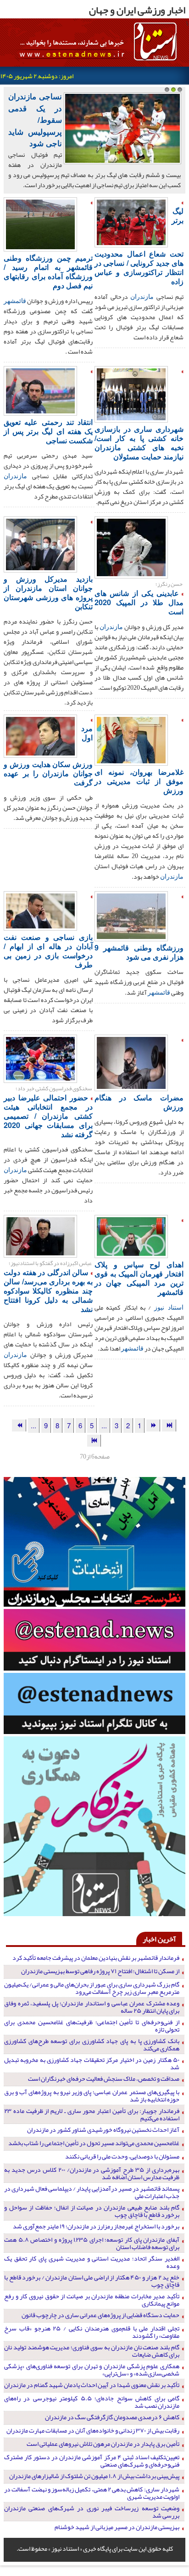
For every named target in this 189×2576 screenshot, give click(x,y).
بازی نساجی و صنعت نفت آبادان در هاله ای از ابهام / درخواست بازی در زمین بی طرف (48, 951)
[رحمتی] (40, 390)
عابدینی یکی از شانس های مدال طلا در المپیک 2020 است (139, 602)
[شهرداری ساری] (131, 393)
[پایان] (94, 1440)
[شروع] (169, 1425)
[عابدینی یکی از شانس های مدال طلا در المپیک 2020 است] (131, 546)
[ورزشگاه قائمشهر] (40, 223)
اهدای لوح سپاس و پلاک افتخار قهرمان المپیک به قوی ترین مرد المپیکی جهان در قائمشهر (139, 1278)
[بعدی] (19, 1425)
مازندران (142, 296)
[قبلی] (153, 1425)
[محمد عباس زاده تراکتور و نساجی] (131, 221)
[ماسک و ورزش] (131, 1062)
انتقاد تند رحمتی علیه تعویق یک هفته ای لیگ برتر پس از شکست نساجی (48, 431)
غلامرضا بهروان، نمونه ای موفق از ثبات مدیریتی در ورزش (139, 781)
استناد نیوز (169, 1307)
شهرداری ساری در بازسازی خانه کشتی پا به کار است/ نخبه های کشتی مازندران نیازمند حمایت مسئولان (139, 443)
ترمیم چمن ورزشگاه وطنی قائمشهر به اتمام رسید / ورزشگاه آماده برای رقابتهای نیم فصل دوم (48, 272)
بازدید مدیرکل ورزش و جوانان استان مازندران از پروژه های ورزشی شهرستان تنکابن (48, 592)
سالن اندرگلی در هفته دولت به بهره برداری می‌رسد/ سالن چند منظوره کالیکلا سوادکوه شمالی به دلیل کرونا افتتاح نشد (48, 1291)
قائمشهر (15, 300)
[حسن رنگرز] (40, 544)
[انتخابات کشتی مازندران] (40, 1058)
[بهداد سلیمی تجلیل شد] (131, 1236)
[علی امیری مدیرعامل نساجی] (40, 910)
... (104, 1425)
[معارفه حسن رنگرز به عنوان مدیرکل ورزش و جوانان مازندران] (40, 735)
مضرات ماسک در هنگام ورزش (139, 1102)
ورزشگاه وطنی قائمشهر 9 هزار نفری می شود (139, 952)
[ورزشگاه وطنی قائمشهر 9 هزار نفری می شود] (131, 915)
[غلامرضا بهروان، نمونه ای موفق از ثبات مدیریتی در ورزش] (131, 739)
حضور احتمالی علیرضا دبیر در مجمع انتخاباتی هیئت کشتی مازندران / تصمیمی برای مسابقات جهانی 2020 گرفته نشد (48, 1116)
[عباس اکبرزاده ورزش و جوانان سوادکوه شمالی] (40, 1235)
